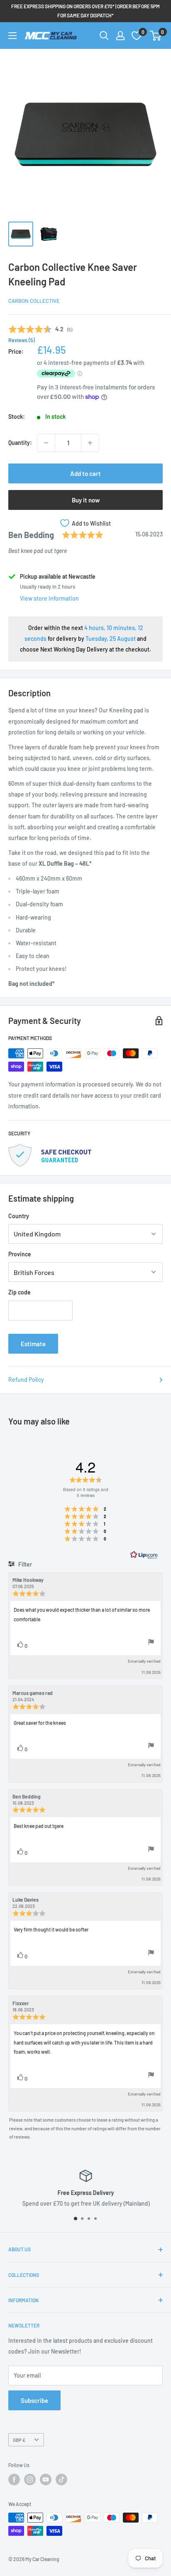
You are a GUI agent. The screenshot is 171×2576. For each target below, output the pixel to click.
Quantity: (20, 443)
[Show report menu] (151, 1643)
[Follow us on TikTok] (61, 2479)
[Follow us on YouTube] (46, 2479)
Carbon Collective (34, 301)
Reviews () (22, 340)
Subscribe (34, 2400)
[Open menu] (12, 36)
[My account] (120, 36)
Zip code (20, 1292)
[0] (156, 36)
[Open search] (104, 36)
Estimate (33, 1344)
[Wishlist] (137, 36)
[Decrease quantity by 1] (46, 443)
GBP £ (19, 2440)
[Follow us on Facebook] (14, 2479)
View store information (49, 598)
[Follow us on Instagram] (30, 2479)
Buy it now (86, 500)
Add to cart (85, 473)
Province (20, 1254)
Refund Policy (26, 1380)
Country (19, 1216)
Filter (24, 1564)
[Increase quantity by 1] (90, 443)
